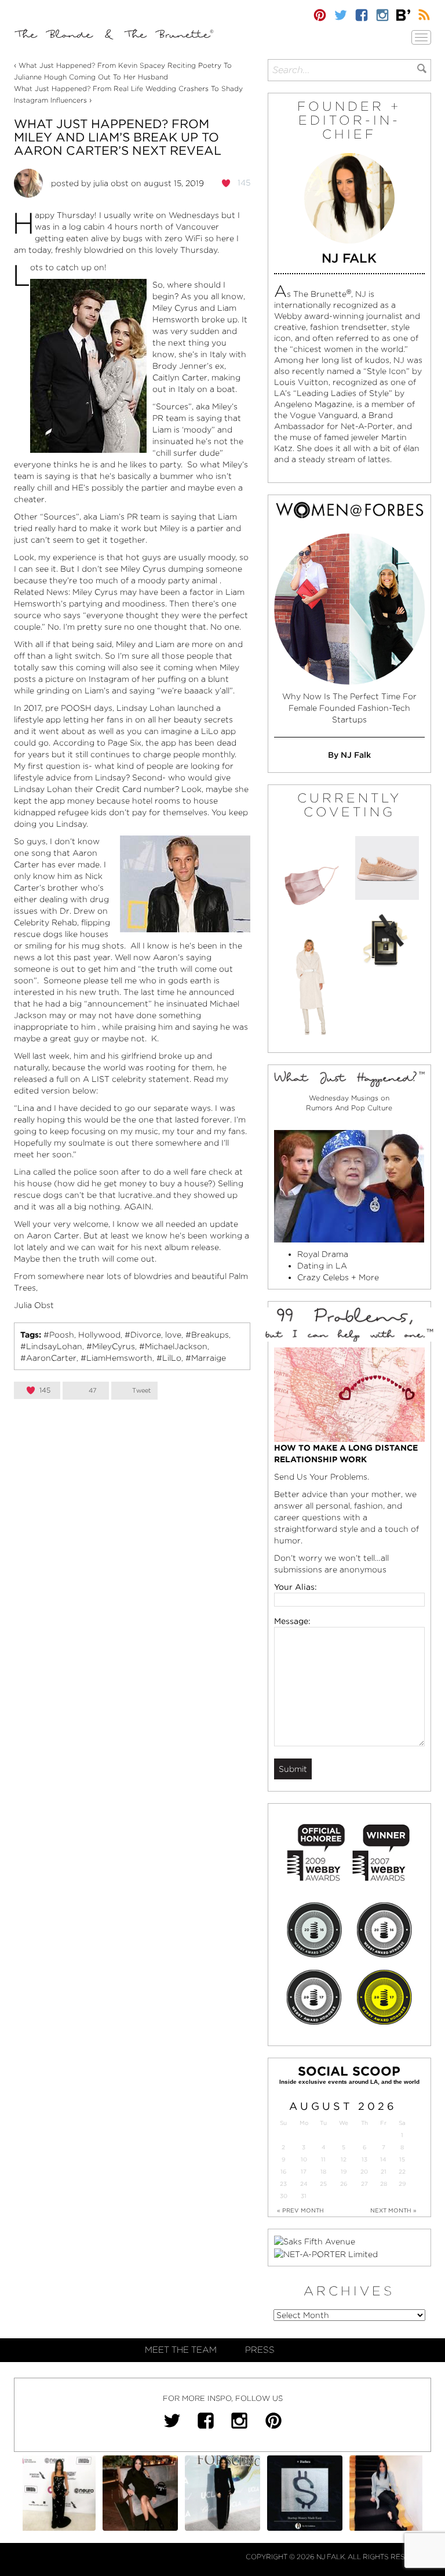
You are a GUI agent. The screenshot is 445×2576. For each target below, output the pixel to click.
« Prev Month (300, 2210)
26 (344, 2184)
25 (323, 2184)
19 (344, 2172)
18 (323, 2172)
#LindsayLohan (51, 1346)
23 (283, 2184)
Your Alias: (296, 1587)
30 (284, 2196)
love (173, 1335)
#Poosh (59, 1335)
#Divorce (143, 1335)
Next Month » (393, 2210)
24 (304, 2184)
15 (402, 2159)
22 (402, 2172)
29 (402, 2184)
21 (384, 2172)
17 (304, 2172)
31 (304, 2196)
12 (344, 2159)
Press (260, 2350)
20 (364, 2172)
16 (283, 2172)
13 (364, 2159)
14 (383, 2159)
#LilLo (169, 1358)
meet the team (181, 2350)
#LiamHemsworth (116, 1358)
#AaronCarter (48, 1358)
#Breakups (207, 1335)
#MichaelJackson (173, 1346)
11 (323, 2159)
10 (304, 2159)
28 (384, 2184)
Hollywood (99, 1335)
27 (364, 2184)
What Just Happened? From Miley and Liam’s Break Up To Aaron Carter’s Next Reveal (118, 137)
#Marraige (206, 1358)
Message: (292, 1621)
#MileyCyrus (111, 1346)
